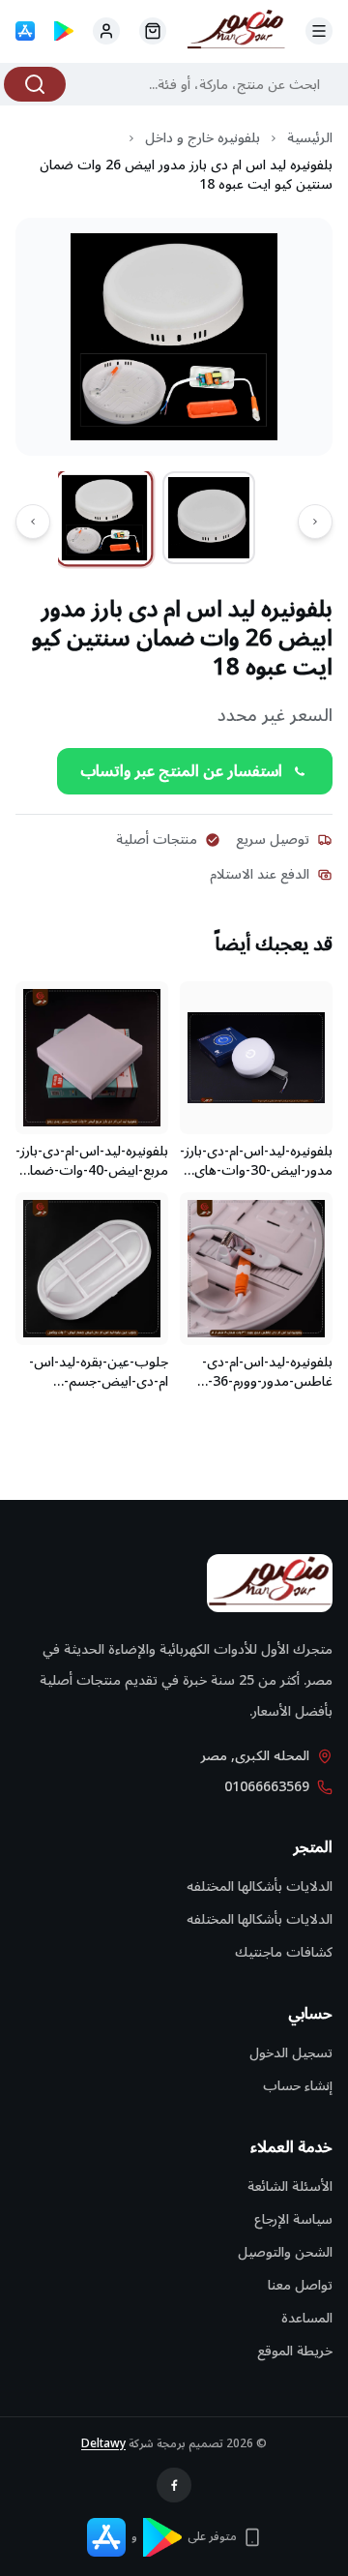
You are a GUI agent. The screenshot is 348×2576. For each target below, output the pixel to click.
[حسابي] (153, 31)
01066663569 (267, 1787)
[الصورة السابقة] (315, 522)
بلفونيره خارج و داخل (203, 138)
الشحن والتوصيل (285, 2252)
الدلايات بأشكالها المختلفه (260, 1887)
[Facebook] (174, 2485)
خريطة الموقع (295, 2351)
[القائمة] (319, 31)
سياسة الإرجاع (293, 2219)
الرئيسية (310, 138)
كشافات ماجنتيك (284, 1952)
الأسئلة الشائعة (290, 2187)
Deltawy (103, 2444)
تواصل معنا (300, 2285)
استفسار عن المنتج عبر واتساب (181, 771)
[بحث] (35, 84)
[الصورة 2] (209, 518)
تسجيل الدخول (291, 2053)
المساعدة (307, 2318)
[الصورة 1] (105, 518)
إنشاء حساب (298, 2086)
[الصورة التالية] (33, 522)
